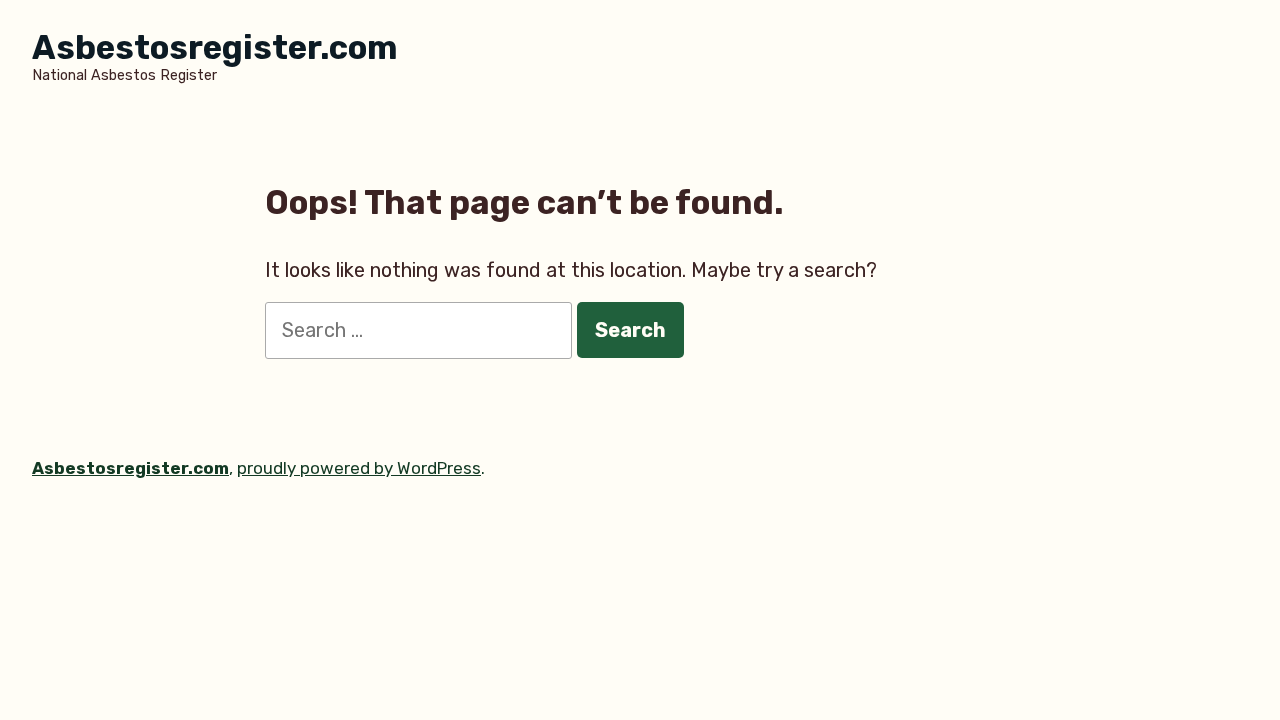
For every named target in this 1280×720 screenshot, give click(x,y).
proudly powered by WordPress (359, 468)
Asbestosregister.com (215, 47)
